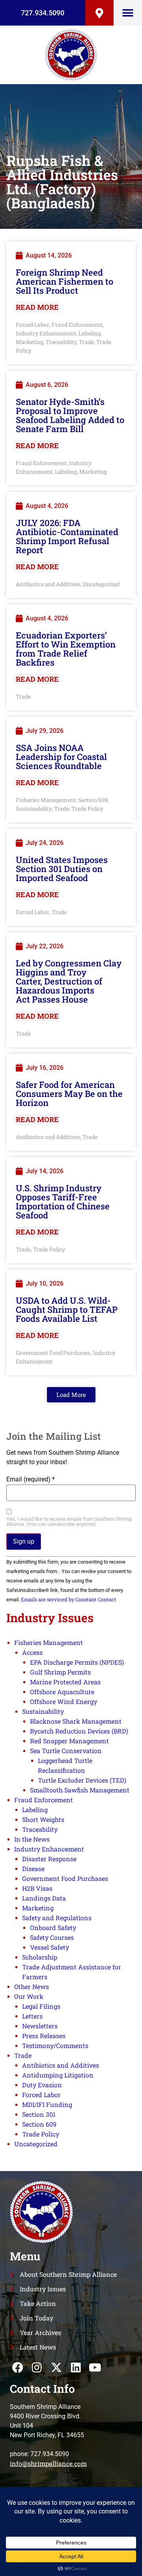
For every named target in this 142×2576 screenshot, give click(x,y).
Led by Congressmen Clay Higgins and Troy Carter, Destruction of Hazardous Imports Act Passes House (69, 981)
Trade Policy (87, 809)
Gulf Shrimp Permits (60, 1672)
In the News (32, 1839)
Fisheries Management (46, 800)
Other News (32, 1986)
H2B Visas (37, 1888)
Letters (32, 2016)
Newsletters (40, 2026)
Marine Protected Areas (65, 1682)
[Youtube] (95, 2367)
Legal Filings (41, 2006)
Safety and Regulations (57, 1918)
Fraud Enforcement (77, 325)
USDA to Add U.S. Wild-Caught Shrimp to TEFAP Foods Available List (67, 1309)
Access (32, 1652)
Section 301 (39, 2114)
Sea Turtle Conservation (66, 1751)
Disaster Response (49, 1859)
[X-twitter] (56, 2367)
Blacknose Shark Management (76, 1721)
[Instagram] (37, 2367)
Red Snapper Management (69, 1741)
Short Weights (43, 1819)
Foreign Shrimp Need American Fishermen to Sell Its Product (64, 281)
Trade (86, 342)
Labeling (90, 333)
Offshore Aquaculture (62, 1692)
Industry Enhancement (46, 333)
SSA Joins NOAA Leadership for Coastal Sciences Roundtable (61, 757)
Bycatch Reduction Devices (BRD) (79, 1731)
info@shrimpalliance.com (48, 2463)
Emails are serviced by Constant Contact (69, 1599)
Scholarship (40, 1957)
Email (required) (31, 1479)
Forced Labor (33, 325)
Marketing (30, 342)
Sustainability (34, 809)
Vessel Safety (50, 1947)
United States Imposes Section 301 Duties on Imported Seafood (62, 869)
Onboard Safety (53, 1927)
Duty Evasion (42, 2085)
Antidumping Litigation (58, 2075)
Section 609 (93, 800)
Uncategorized (101, 584)
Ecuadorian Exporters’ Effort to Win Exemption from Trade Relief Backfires (66, 649)
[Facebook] (18, 2367)
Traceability (61, 342)
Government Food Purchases (53, 1353)
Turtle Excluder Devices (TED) (82, 1780)
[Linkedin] (76, 2367)
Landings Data (44, 1898)
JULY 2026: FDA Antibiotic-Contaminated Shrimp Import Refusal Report (67, 536)
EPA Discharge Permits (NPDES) (77, 1662)
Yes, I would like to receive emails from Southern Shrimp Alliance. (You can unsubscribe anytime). (69, 1522)
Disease (33, 1869)
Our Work (29, 1996)
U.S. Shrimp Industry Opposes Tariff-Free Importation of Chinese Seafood (63, 1202)
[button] (128, 13)
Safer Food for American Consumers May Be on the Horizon (69, 1094)
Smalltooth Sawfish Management (80, 1790)
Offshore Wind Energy (64, 1701)
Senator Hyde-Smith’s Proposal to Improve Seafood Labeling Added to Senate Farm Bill (70, 415)
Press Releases (44, 2036)
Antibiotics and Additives (48, 584)
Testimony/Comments (55, 2045)
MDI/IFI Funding (47, 2104)
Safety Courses (52, 1937)
